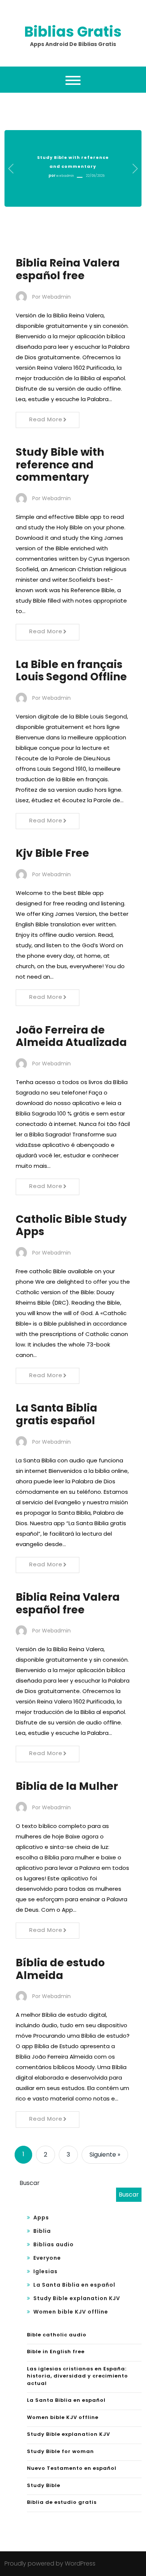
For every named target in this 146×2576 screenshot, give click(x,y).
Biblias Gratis (73, 32)
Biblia (42, 2231)
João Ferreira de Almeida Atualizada (71, 1036)
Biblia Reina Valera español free (68, 269)
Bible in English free (56, 2352)
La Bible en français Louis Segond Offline (71, 671)
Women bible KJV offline (71, 2312)
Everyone (47, 2258)
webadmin (65, 176)
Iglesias (45, 2271)
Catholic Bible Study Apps (71, 1226)
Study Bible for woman (60, 2451)
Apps (41, 2218)
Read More (46, 419)
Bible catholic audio (57, 2335)
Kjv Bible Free (52, 853)
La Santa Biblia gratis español (57, 1414)
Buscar (30, 2183)
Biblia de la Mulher (67, 1786)
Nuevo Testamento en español (72, 2468)
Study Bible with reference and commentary (60, 465)
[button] (11, 169)
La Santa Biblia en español (74, 2285)
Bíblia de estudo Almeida (60, 1969)
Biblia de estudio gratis (62, 2502)
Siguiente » (105, 2155)
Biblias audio (54, 2244)
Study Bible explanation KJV (77, 2298)
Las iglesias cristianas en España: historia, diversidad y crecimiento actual (77, 2376)
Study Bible (44, 2485)
